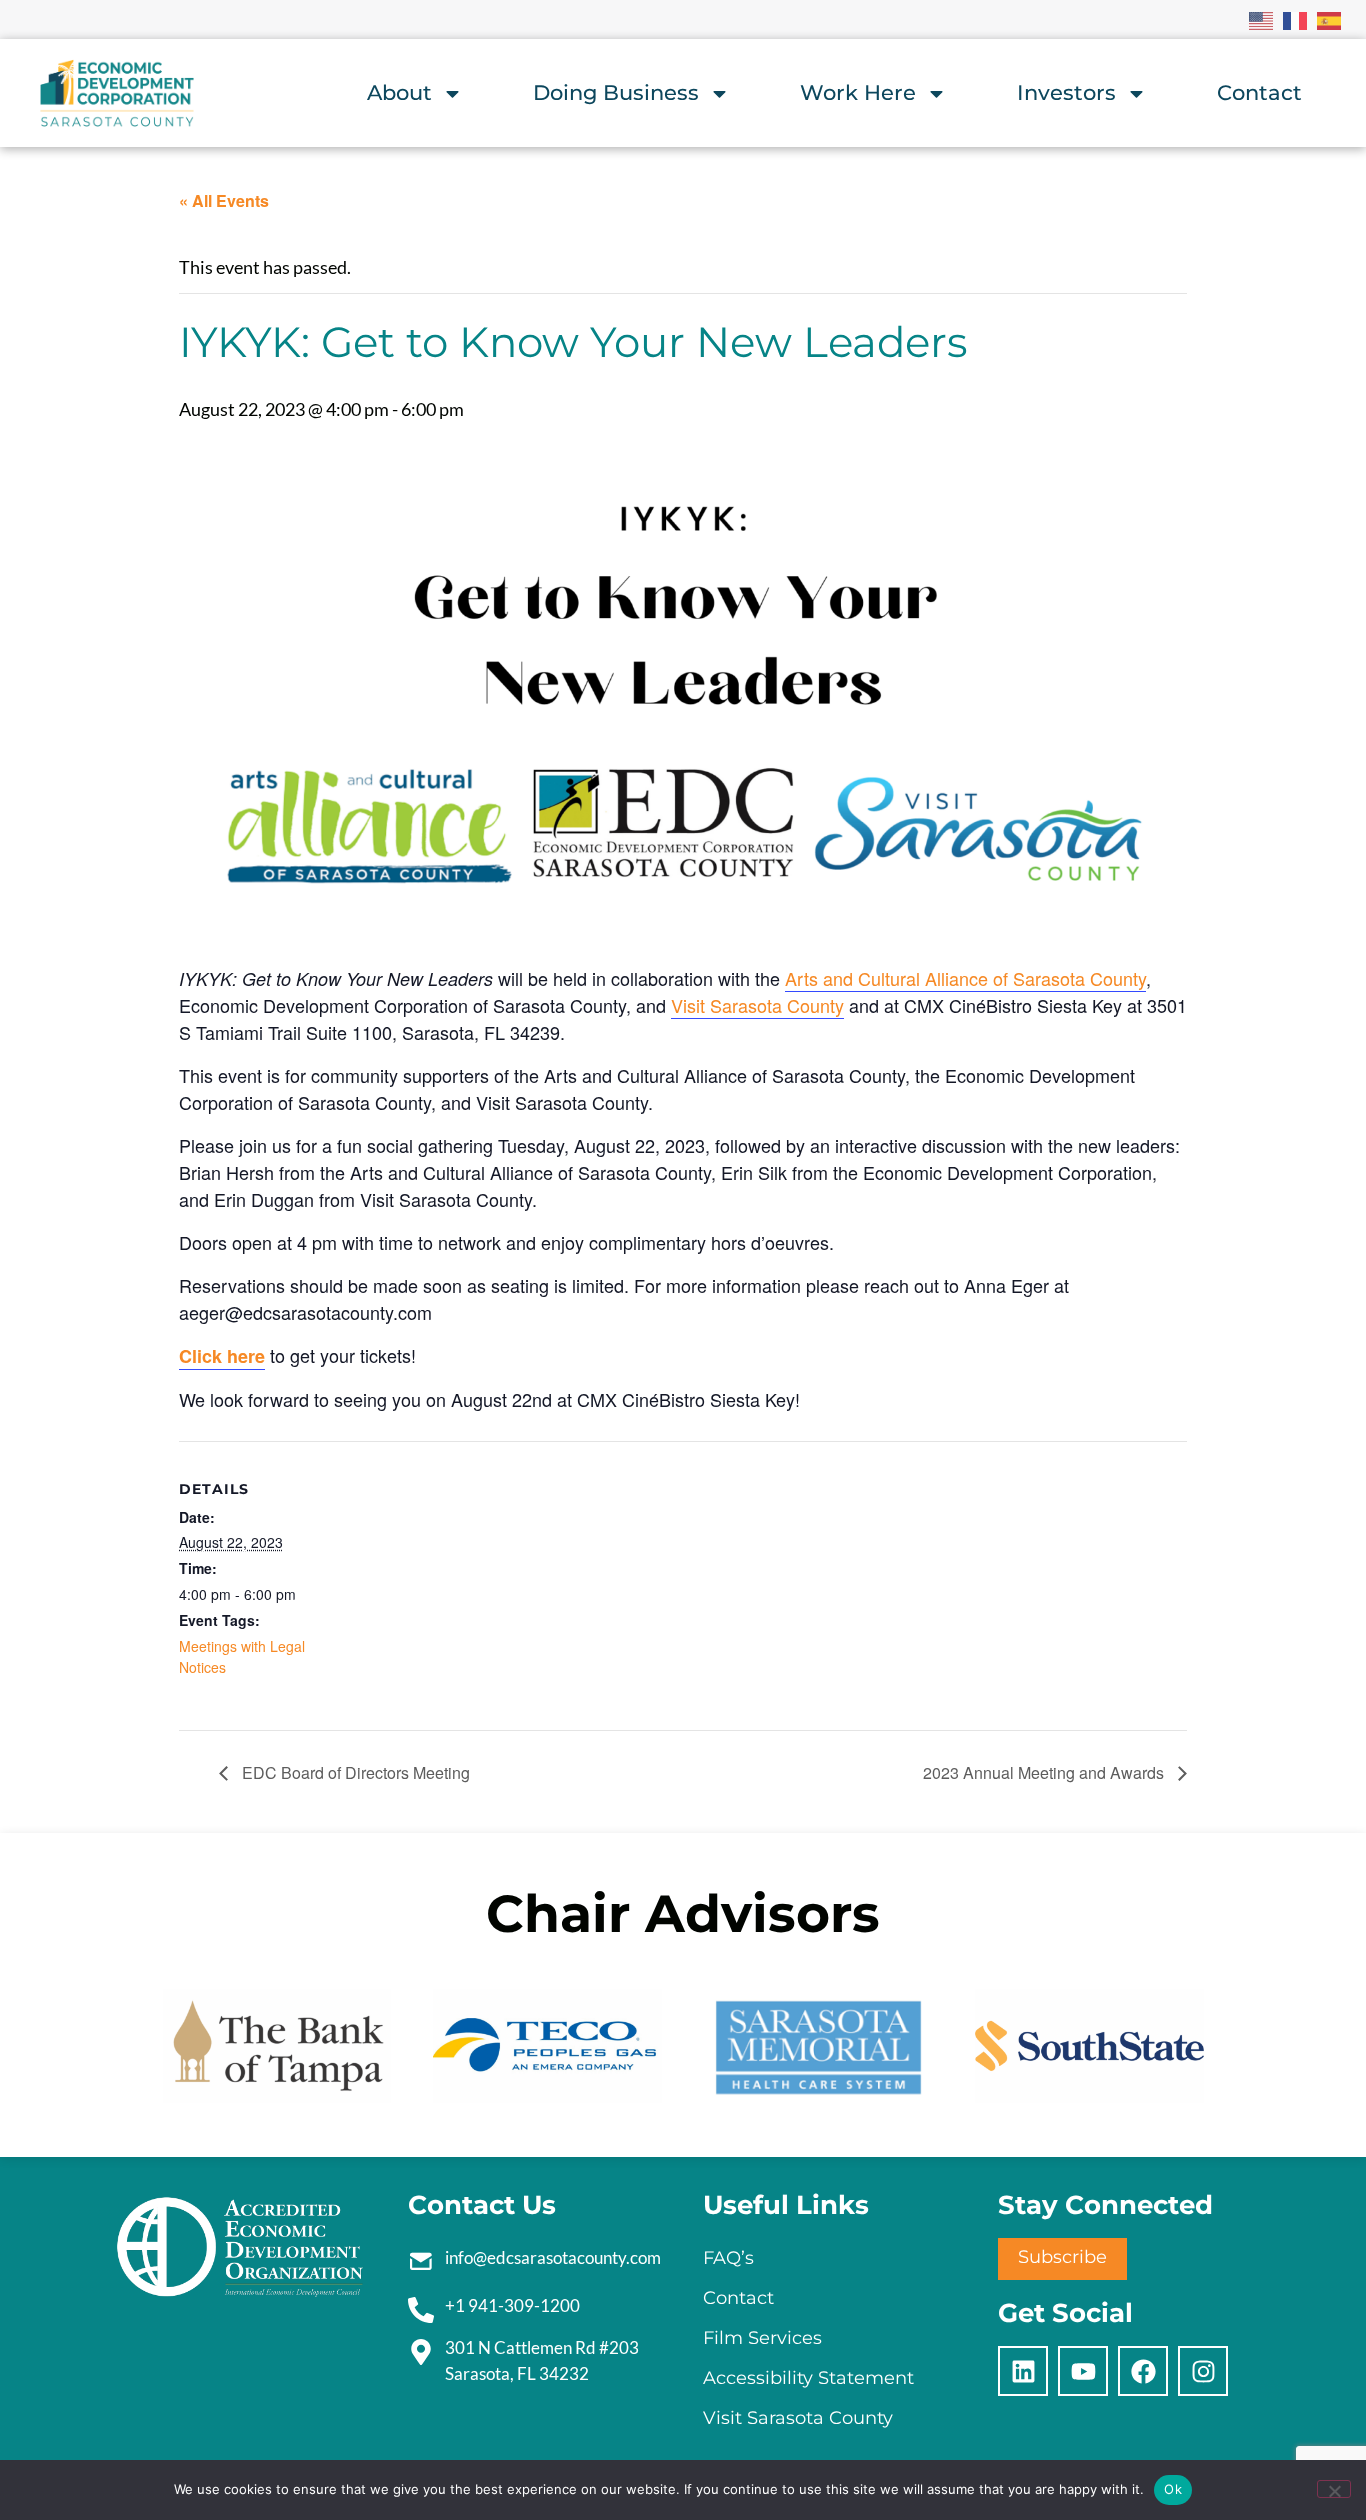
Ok (1173, 2489)
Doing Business (616, 92)
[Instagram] (1203, 2371)
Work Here (858, 92)
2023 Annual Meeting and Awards (1045, 1772)
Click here (222, 1356)
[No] (1334, 2489)
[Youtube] (1083, 2371)
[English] (1262, 19)
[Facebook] (1143, 2371)
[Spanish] (1330, 19)
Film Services (762, 2338)
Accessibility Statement (808, 2378)
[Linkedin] (1023, 2371)
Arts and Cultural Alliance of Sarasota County (965, 978)
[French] (1296, 19)
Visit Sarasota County (757, 1005)
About (399, 92)
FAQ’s (728, 2258)
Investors (1066, 92)
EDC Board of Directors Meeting (354, 1772)
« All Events (224, 200)
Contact (1259, 92)
